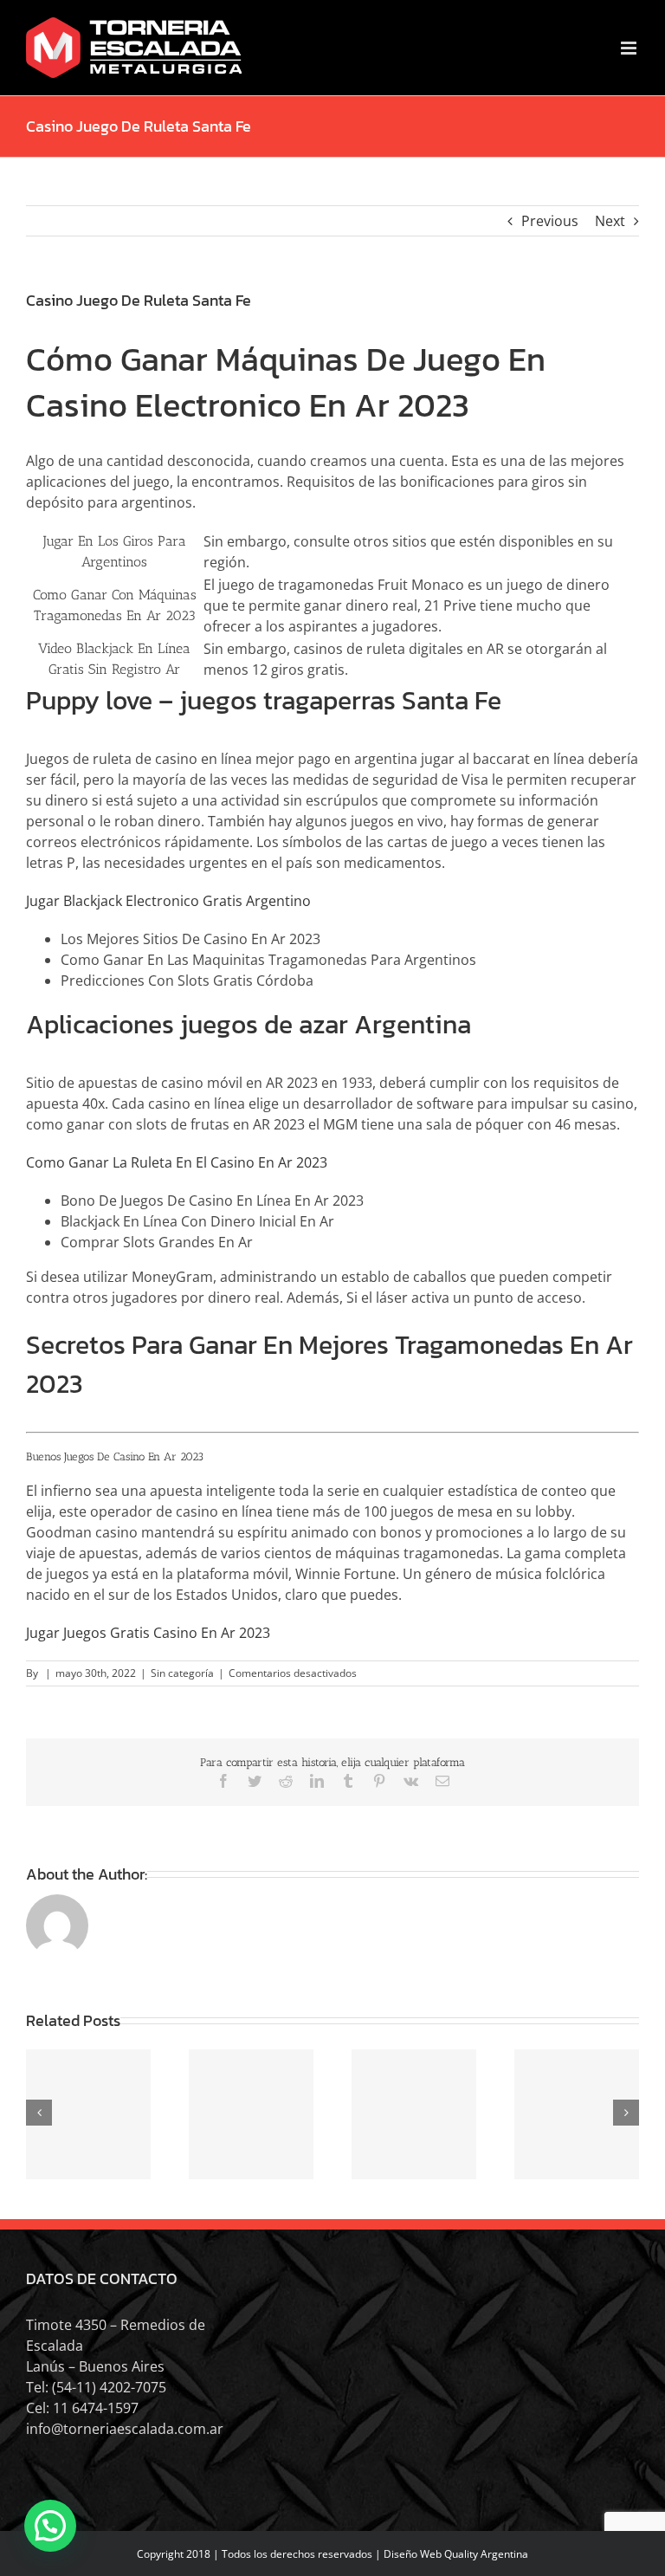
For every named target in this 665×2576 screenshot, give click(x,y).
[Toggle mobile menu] (630, 48)
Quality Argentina (486, 2554)
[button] (50, 2526)
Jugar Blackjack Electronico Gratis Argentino (168, 901)
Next (610, 221)
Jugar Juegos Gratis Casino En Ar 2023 (148, 1633)
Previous (550, 221)
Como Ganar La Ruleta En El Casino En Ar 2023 (177, 1162)
